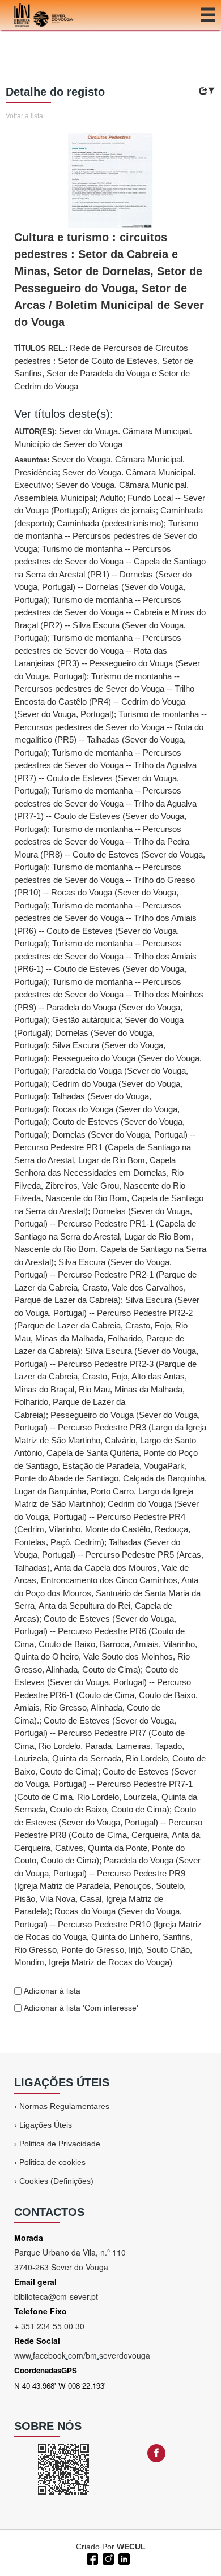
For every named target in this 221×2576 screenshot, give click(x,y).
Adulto (111, 498)
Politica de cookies (52, 2162)
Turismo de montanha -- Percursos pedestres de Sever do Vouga (106, 536)
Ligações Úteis (46, 2125)
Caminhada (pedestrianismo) (110, 523)
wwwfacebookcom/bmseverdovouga (82, 2355)
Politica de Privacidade (60, 2144)
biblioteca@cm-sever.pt (56, 2296)
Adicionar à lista (51, 1991)
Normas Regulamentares (64, 2106)
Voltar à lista (24, 116)
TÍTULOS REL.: (104, 367)
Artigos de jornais (124, 510)
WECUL (131, 2547)
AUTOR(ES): (103, 438)
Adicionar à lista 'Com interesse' (80, 2008)
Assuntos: (110, 1211)
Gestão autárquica (86, 1020)
